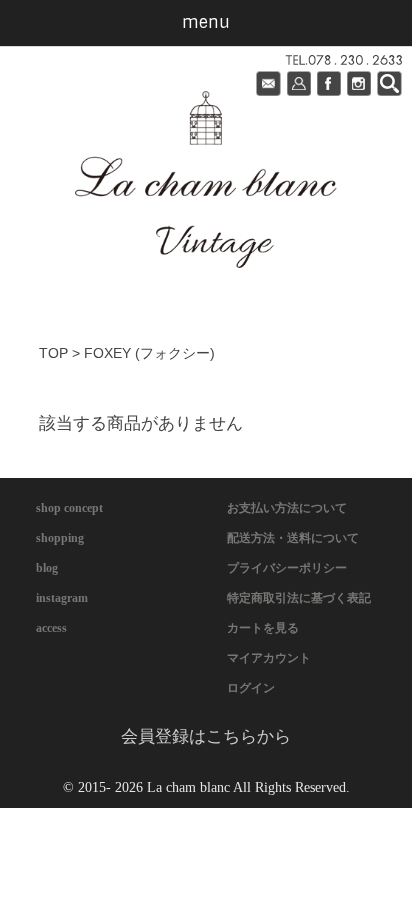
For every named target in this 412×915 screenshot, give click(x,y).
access (51, 628)
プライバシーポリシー (287, 568)
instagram (62, 598)
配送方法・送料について (293, 538)
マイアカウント (269, 658)
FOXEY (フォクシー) (149, 353)
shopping (60, 538)
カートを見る (263, 628)
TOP (53, 353)
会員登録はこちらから (206, 736)
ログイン (251, 688)
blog (47, 568)
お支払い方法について (287, 508)
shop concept (69, 508)
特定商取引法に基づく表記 (299, 598)
